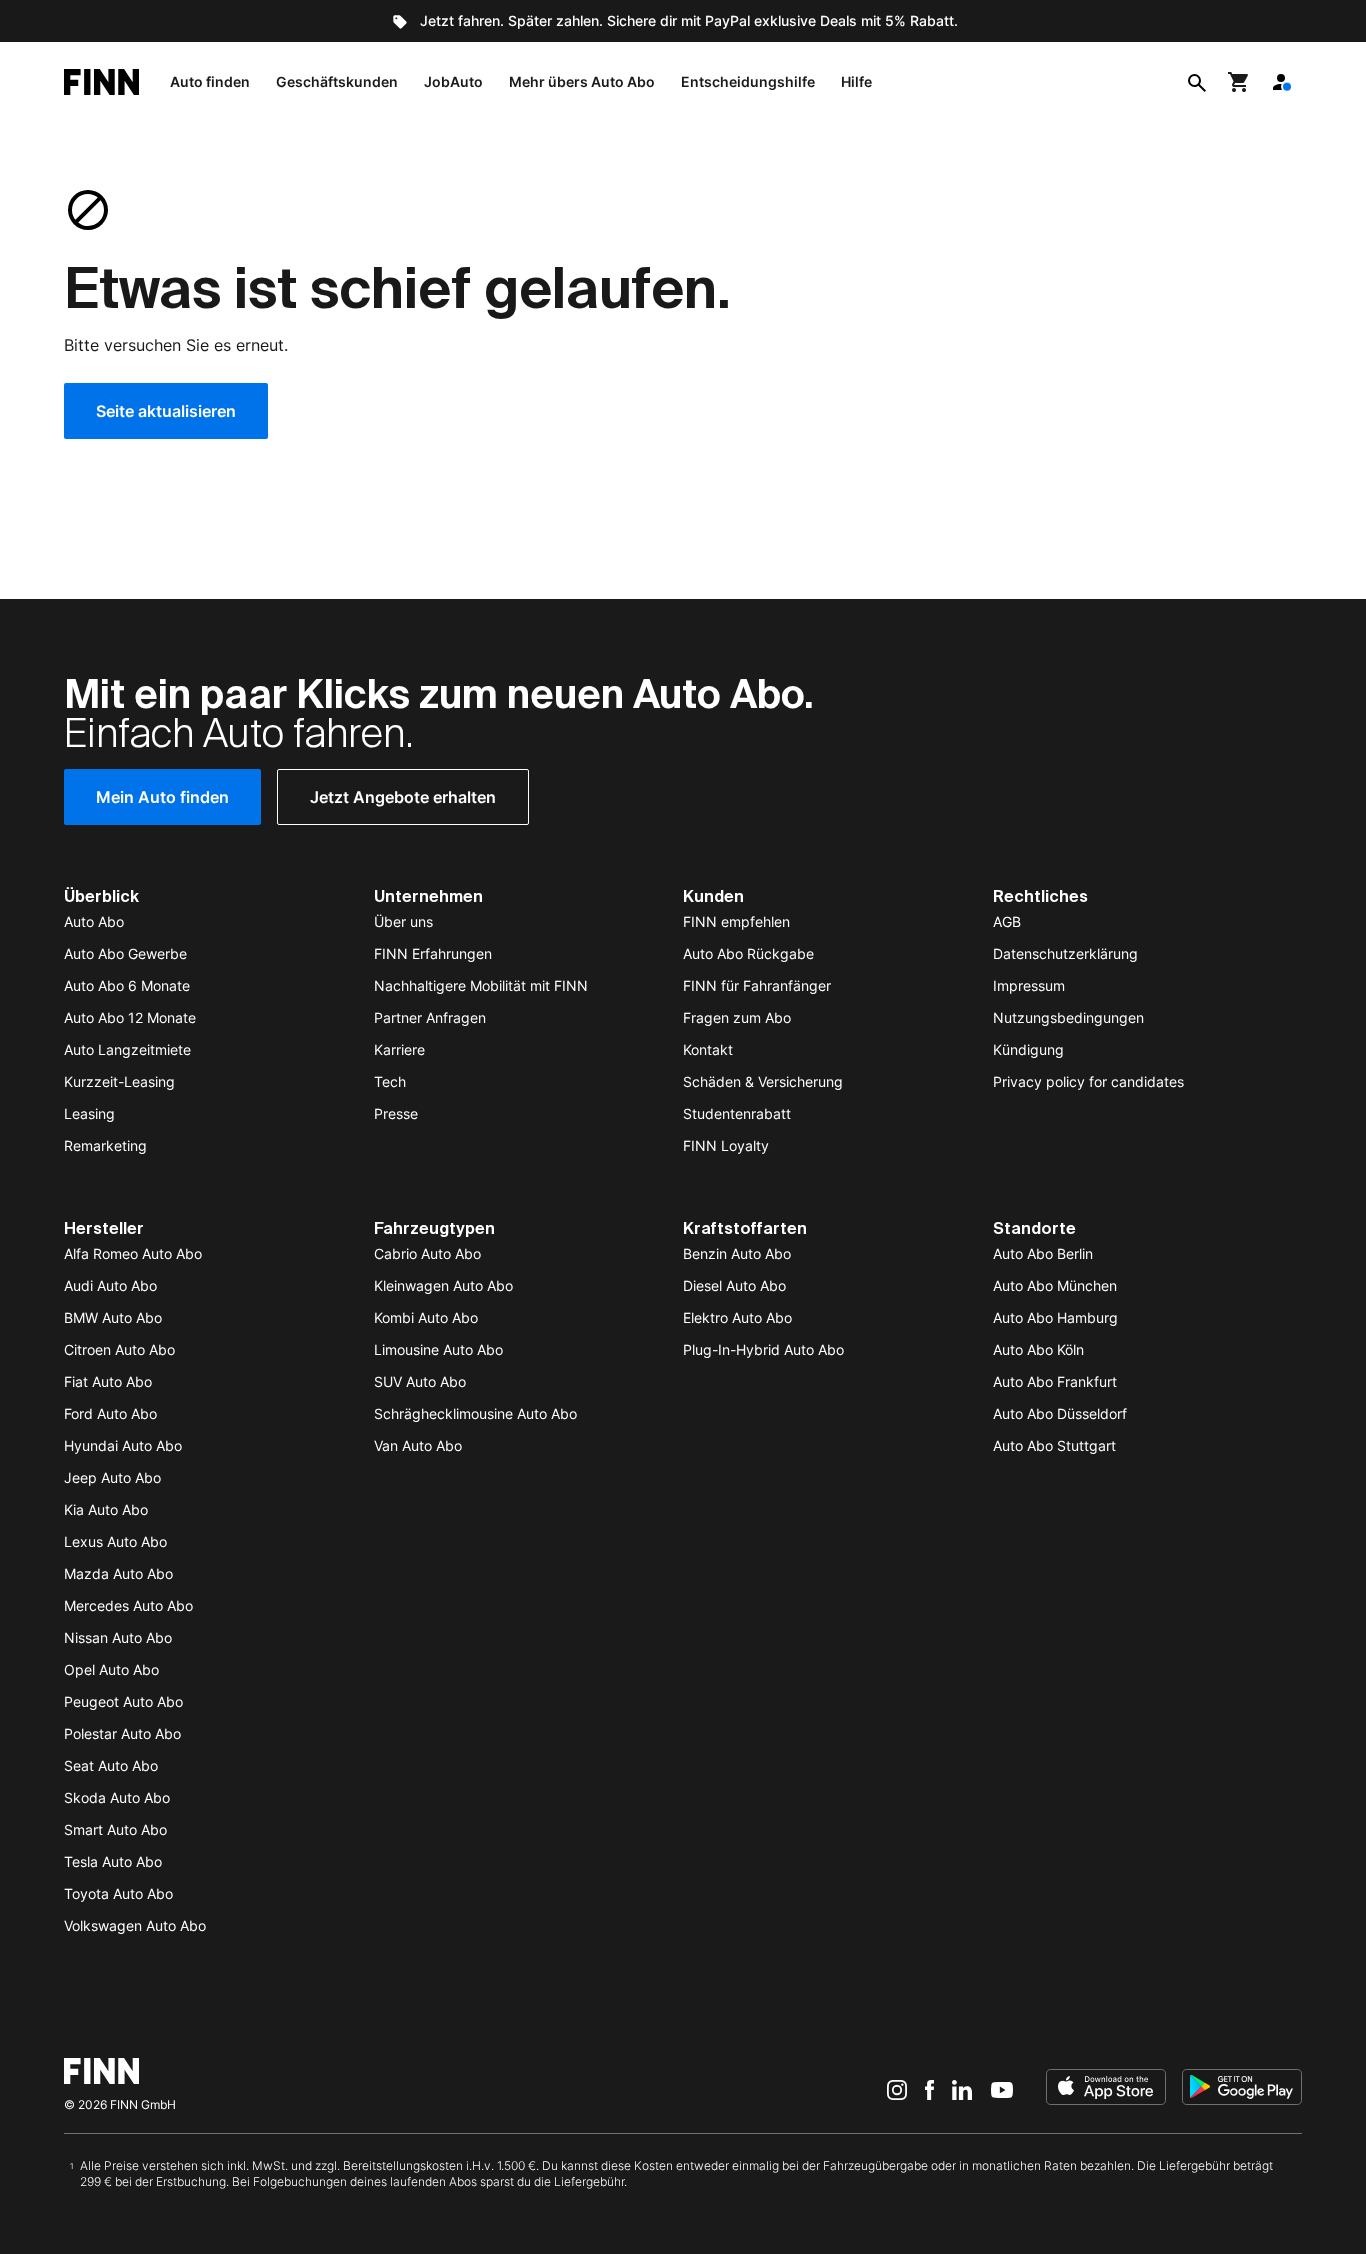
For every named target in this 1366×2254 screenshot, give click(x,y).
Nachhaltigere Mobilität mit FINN (481, 985)
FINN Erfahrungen (433, 953)
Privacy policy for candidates (1088, 1081)
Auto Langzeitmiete (127, 1049)
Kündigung (1028, 1049)
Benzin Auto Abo (737, 1253)
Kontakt (708, 1049)
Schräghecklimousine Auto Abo (475, 1413)
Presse (396, 1113)
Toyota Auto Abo (118, 1893)
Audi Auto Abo (110, 1285)
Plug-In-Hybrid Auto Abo (763, 1349)
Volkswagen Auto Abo (135, 1925)
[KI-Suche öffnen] (1197, 82)
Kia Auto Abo (106, 1509)
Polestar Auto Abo (122, 1733)
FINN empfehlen (736, 921)
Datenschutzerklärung (1065, 953)
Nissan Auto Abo (118, 1637)
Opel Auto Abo (111, 1669)
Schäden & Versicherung (763, 1081)
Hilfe (856, 81)
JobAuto (453, 81)
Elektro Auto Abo (737, 1317)
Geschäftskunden (337, 81)
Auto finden (210, 81)
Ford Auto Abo (110, 1413)
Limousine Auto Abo (438, 1349)
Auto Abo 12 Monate (130, 1017)
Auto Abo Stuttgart (1054, 1445)
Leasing (89, 1113)
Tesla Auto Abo (113, 1861)
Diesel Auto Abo (734, 1285)
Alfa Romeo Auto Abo (133, 1253)
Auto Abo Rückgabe (748, 953)
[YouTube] (1002, 2089)
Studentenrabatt (737, 1113)
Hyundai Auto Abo (123, 1445)
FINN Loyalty (726, 1145)
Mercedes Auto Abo (128, 1605)
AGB (1007, 921)
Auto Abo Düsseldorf (1060, 1413)
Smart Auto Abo (115, 1829)
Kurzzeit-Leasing (119, 1081)
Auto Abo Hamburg (1055, 1317)
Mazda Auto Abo (118, 1573)
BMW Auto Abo (113, 1317)
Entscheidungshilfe (748, 81)
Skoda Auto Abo (117, 1797)
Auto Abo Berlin (1043, 1253)
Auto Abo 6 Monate (127, 985)
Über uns (403, 921)
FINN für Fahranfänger (757, 985)
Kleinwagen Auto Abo (443, 1285)
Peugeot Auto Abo (123, 1701)
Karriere (399, 1049)
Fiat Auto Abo (108, 1381)
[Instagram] (897, 2089)
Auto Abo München (1055, 1285)
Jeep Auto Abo (112, 1477)
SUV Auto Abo (420, 1381)
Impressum (1029, 985)
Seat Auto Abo (111, 1765)
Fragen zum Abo (737, 1017)
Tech (390, 1081)
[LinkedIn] (962, 2089)
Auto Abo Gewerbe (125, 953)
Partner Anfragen (430, 1017)
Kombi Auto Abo (426, 1317)
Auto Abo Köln (1038, 1349)
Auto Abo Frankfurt (1055, 1381)
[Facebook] (929, 2089)
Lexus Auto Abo (115, 1541)
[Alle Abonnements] (1281, 82)
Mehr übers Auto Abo (582, 81)
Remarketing (105, 1145)
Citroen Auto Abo (119, 1349)
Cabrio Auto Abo (427, 1253)
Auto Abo (94, 921)
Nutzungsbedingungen (1068, 1017)
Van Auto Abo (418, 1445)
